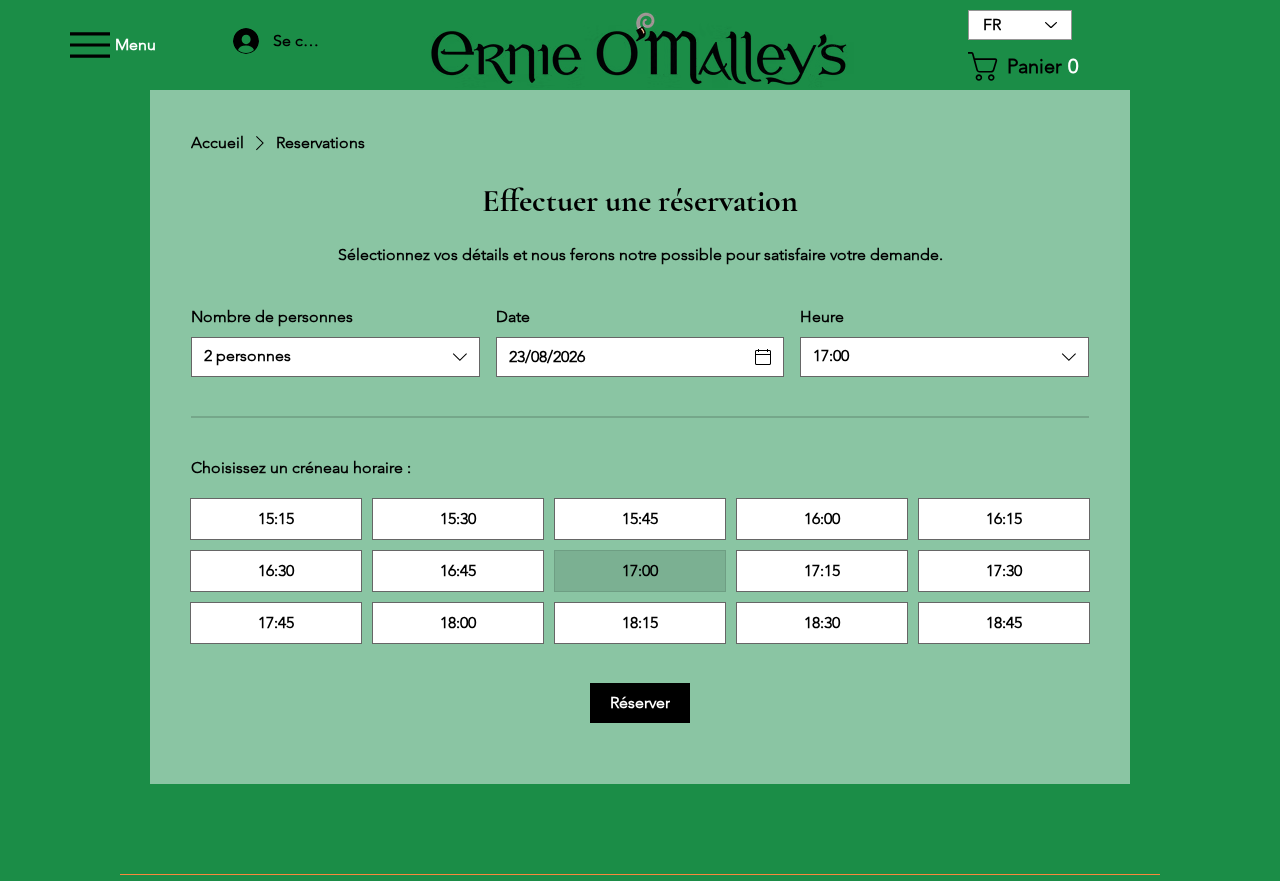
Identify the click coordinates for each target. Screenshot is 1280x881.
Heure (822, 316)
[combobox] (335, 357)
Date (513, 316)
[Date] (763, 357)
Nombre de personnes (272, 316)
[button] (1022, 66)
